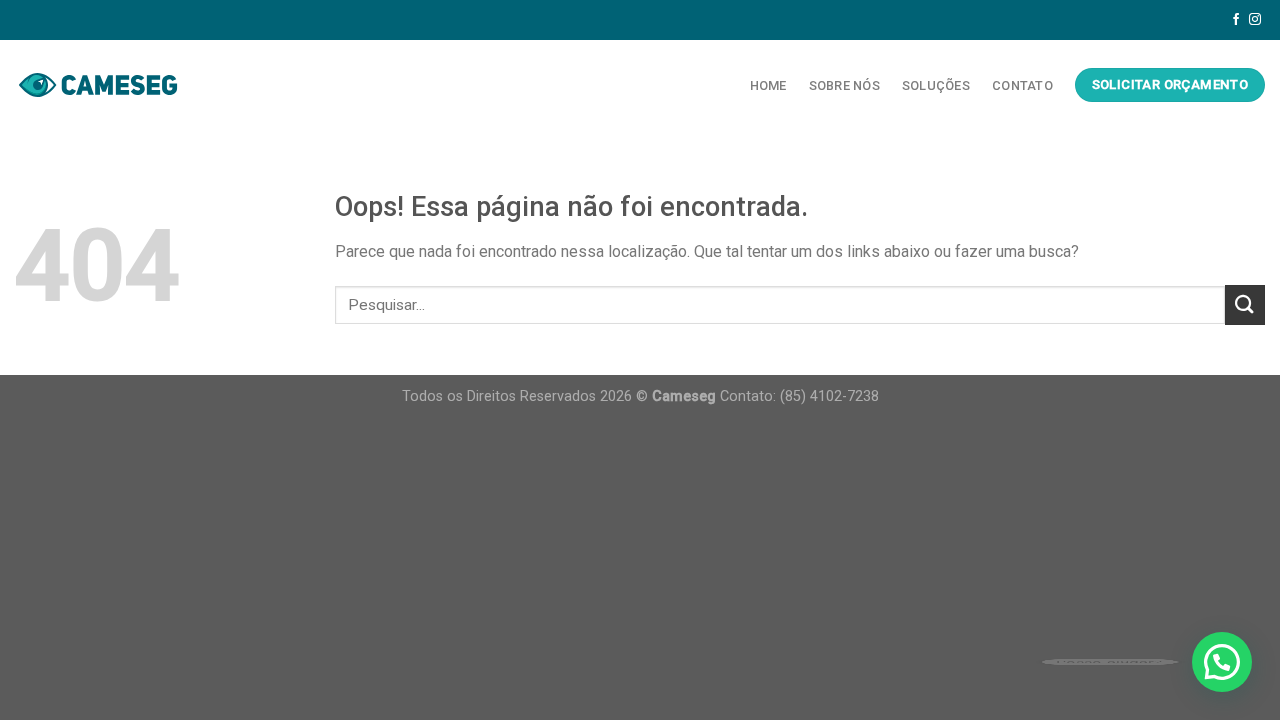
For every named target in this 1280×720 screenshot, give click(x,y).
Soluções (936, 85)
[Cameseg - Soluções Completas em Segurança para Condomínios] (98, 84)
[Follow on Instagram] (1255, 20)
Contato (1022, 85)
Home (768, 85)
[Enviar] (1245, 304)
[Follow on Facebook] (1236, 20)
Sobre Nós (844, 85)
